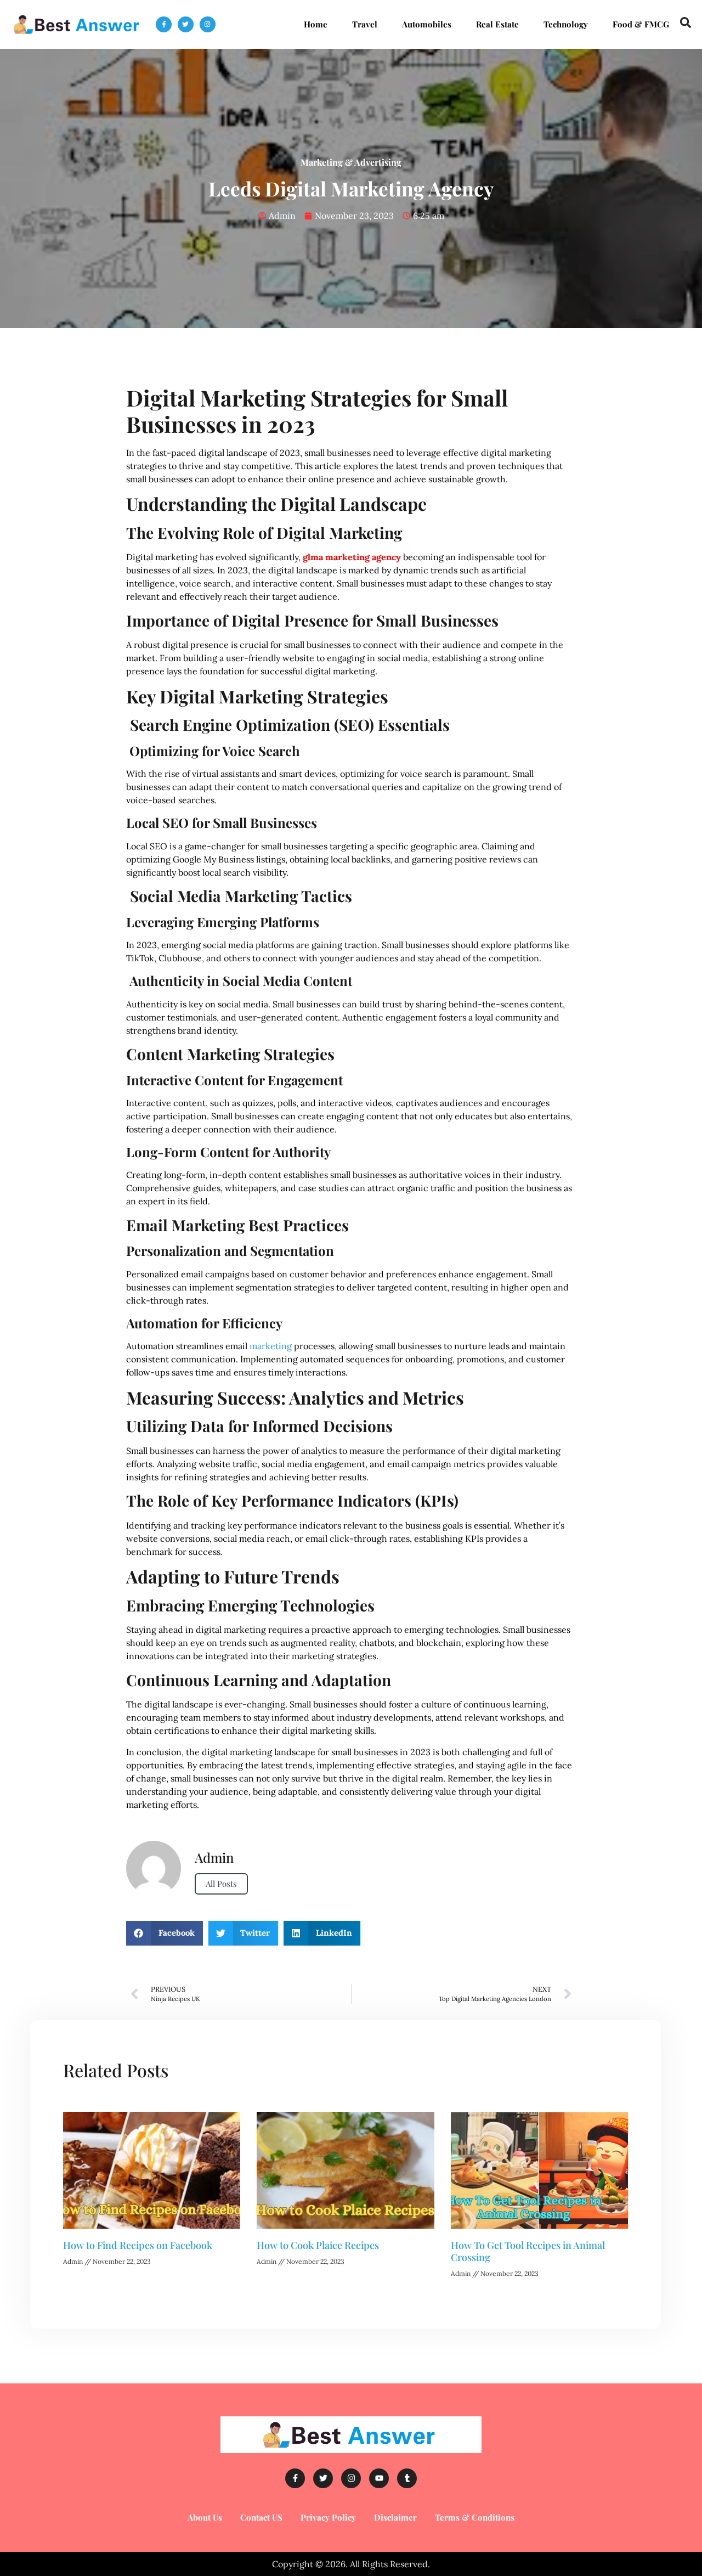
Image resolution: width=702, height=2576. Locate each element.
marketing (271, 1346)
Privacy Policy (328, 2517)
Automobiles (427, 24)
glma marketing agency (351, 557)
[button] (165, 1933)
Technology (566, 24)
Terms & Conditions (475, 2517)
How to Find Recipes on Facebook (138, 2245)
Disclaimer (395, 2517)
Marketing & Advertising (351, 162)
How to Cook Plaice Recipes (318, 2245)
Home (316, 24)
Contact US (261, 2517)
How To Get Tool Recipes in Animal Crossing (528, 2251)
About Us (205, 2517)
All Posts (221, 1884)
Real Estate (497, 24)
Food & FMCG (641, 24)
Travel (365, 24)
